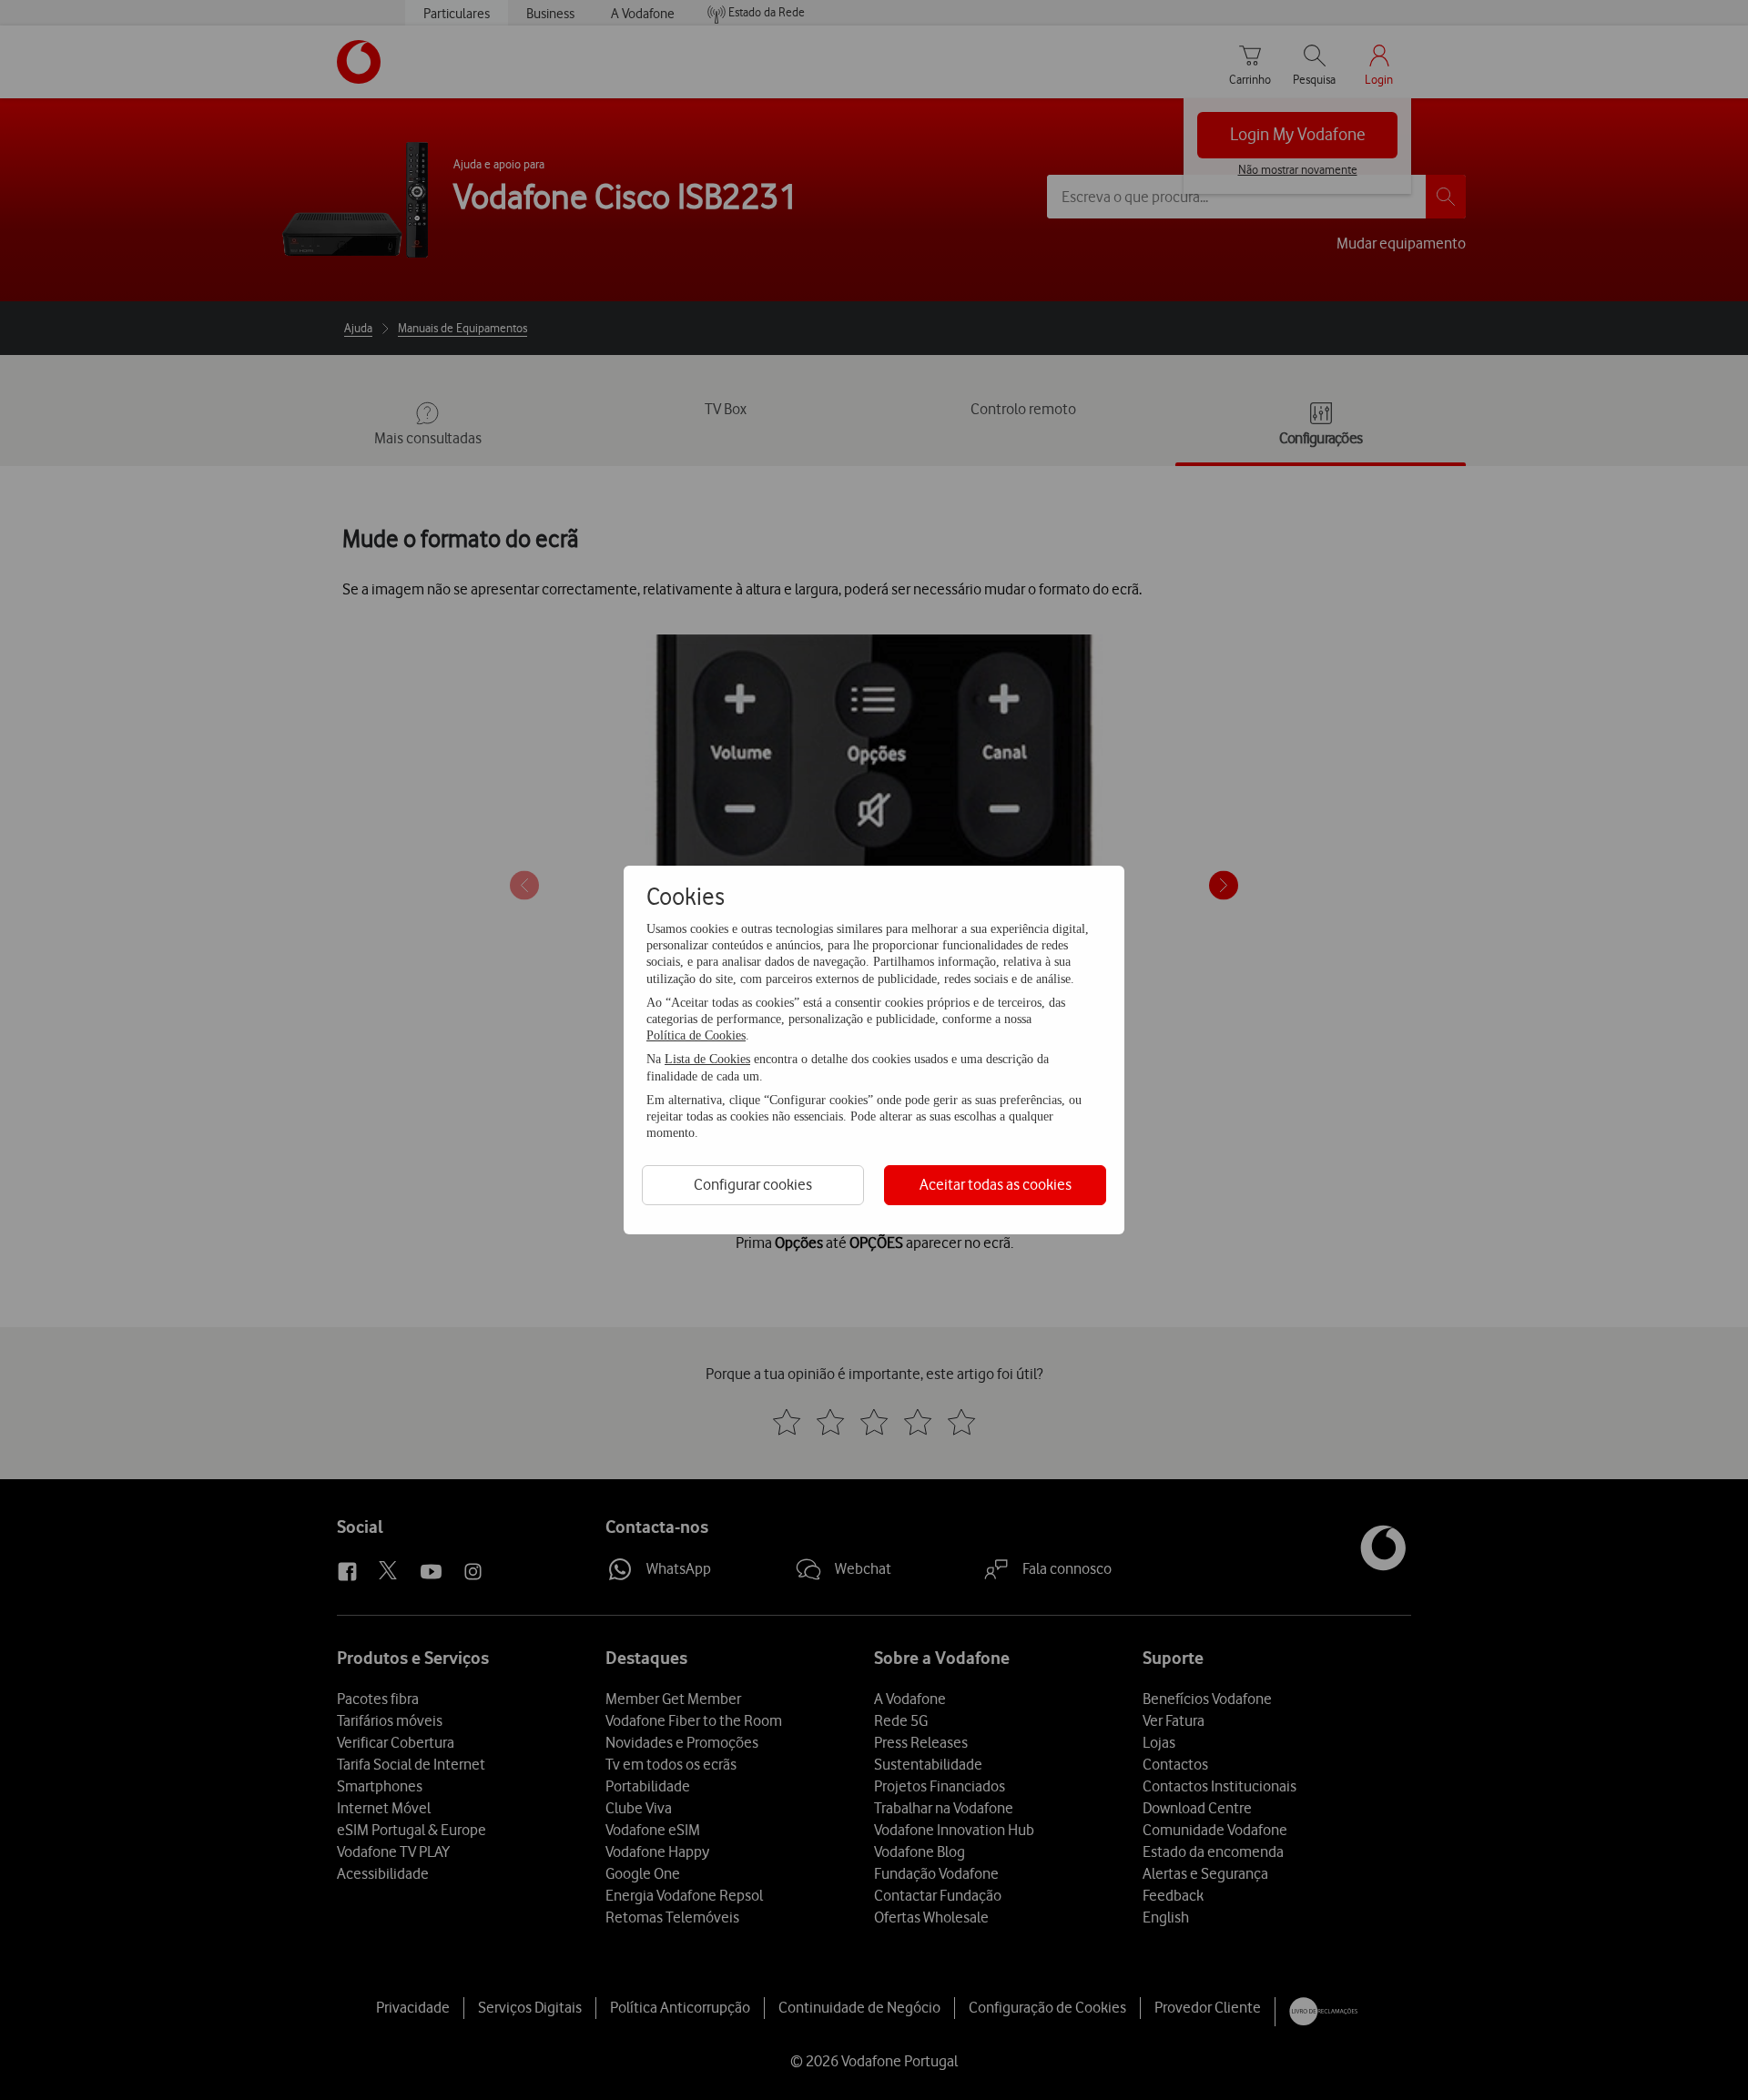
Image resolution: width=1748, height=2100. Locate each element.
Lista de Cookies (707, 1059)
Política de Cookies (696, 1035)
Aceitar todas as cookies (996, 1184)
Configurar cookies (753, 1184)
